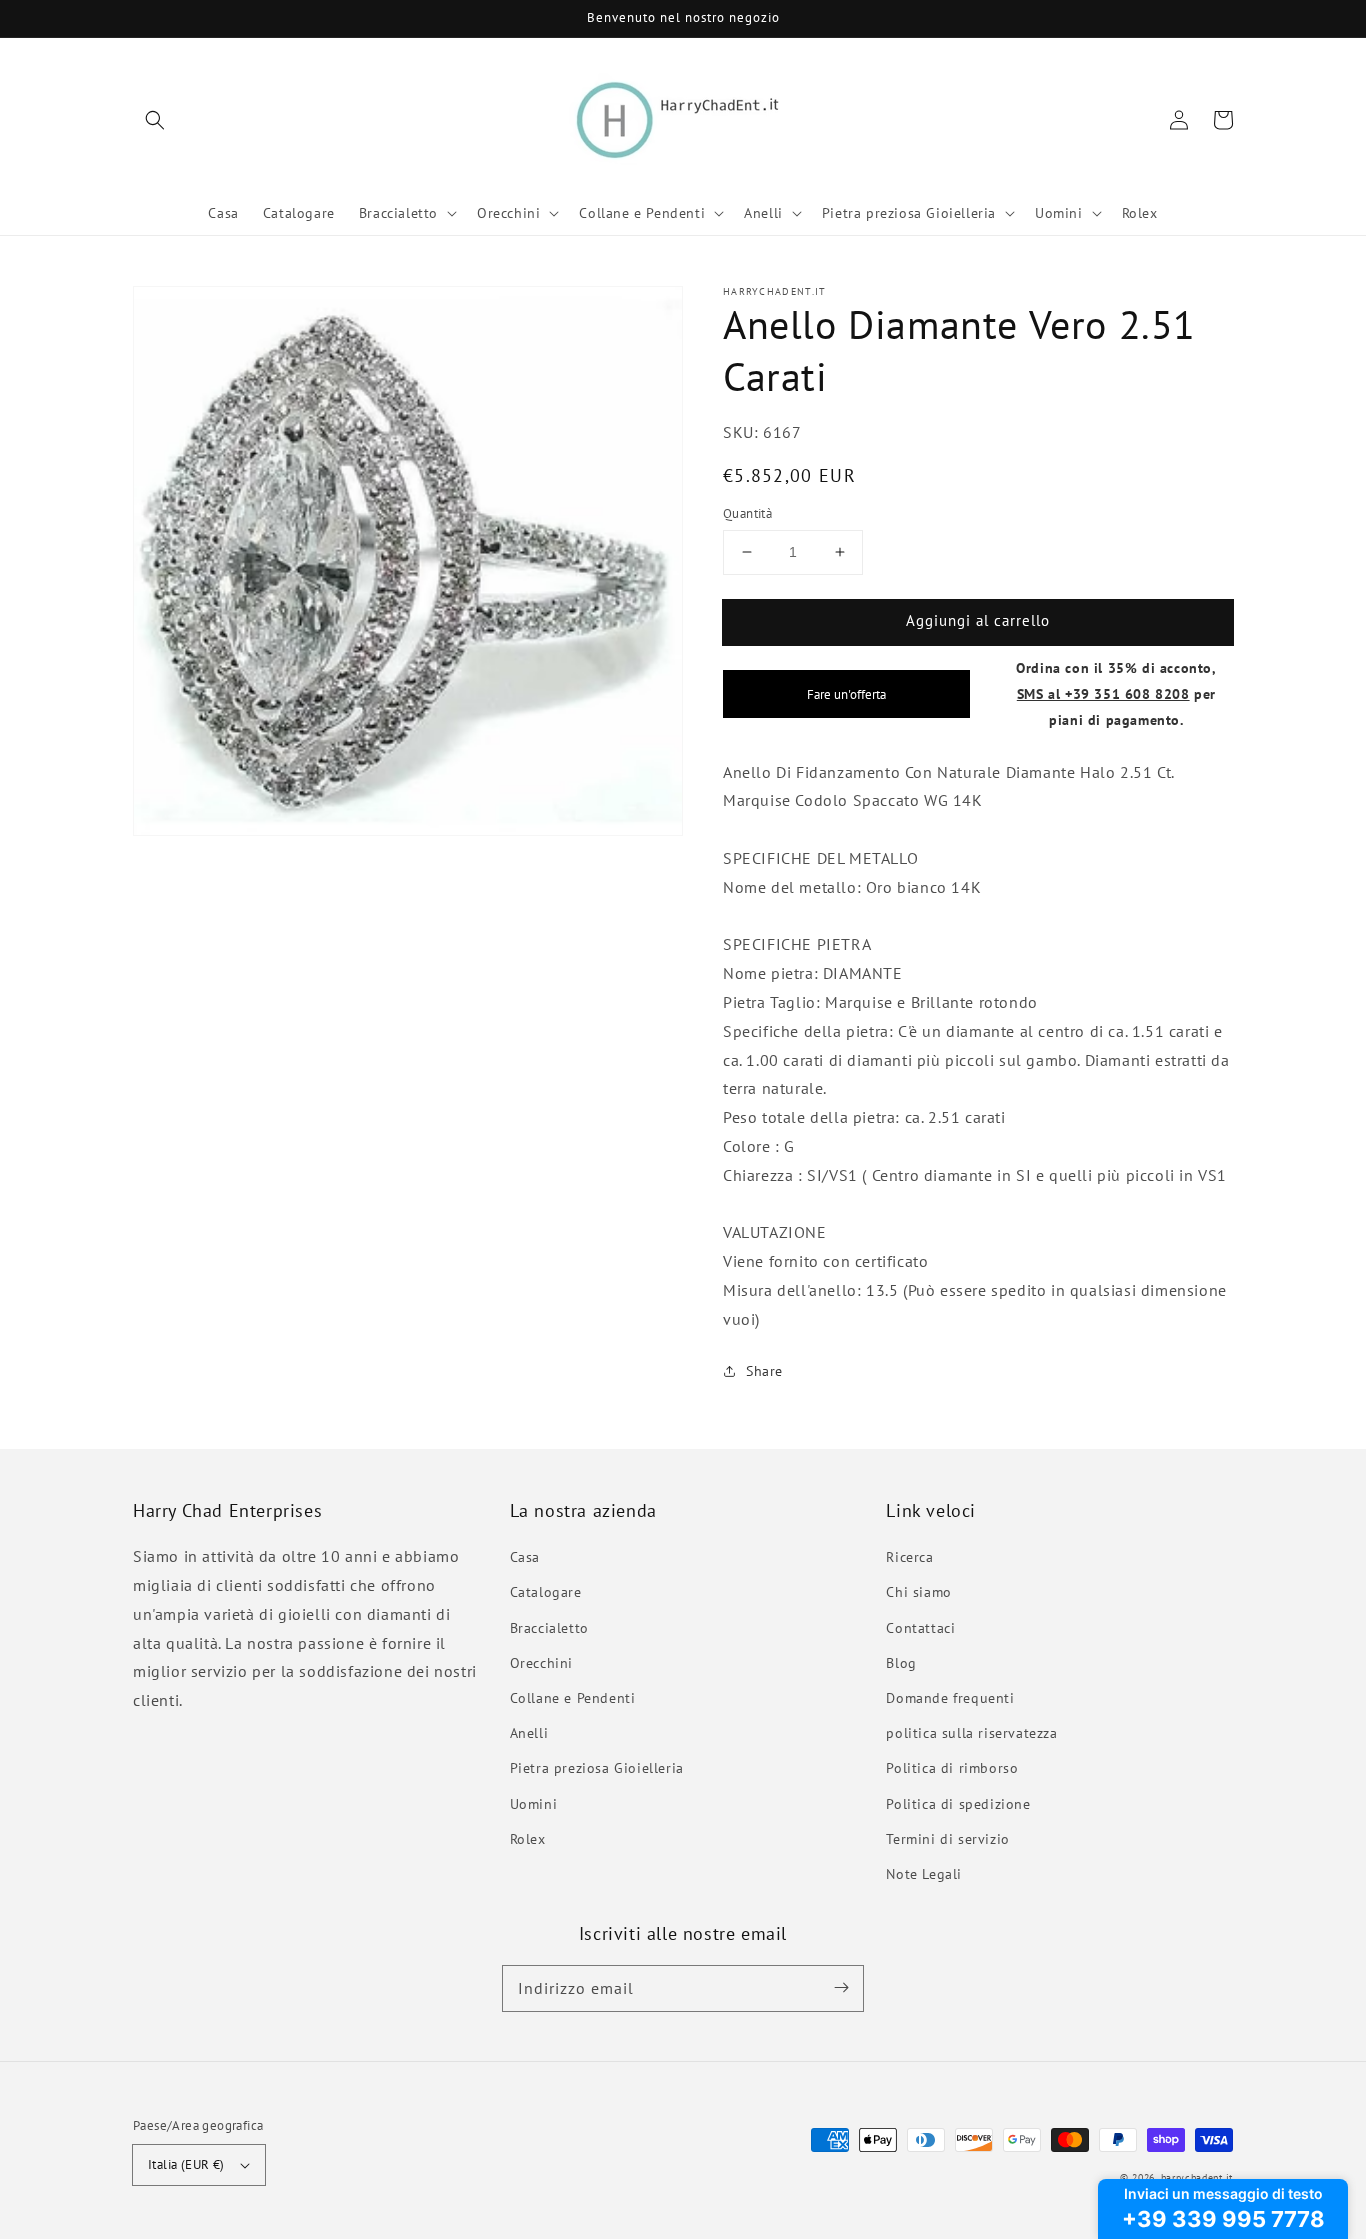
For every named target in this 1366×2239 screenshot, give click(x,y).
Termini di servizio (947, 1839)
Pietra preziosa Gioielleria (597, 1768)
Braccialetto (549, 1628)
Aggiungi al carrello (978, 620)
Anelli (529, 1733)
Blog (901, 1663)
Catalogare (546, 1592)
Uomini (534, 1804)
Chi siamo (918, 1592)
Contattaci (920, 1628)
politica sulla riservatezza (971, 1733)
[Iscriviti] (841, 1988)
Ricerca (909, 1557)
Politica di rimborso (952, 1768)
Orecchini (541, 1663)
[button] (155, 120)
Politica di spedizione (958, 1804)
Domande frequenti (950, 1698)
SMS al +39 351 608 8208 (1103, 693)
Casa (525, 1557)
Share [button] (764, 1371)
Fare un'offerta (846, 694)
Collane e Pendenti (573, 1698)
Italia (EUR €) (186, 2164)
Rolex (528, 1839)
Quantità (747, 513)
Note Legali (924, 1874)
